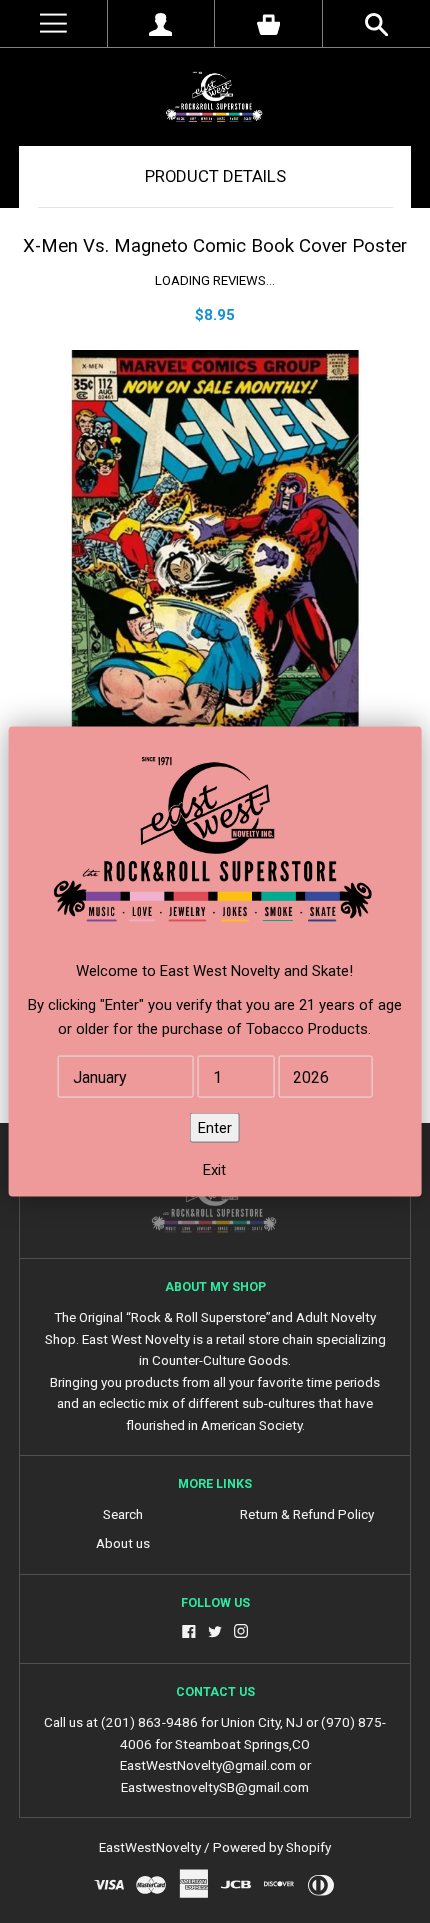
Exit (214, 1170)
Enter (215, 1128)
